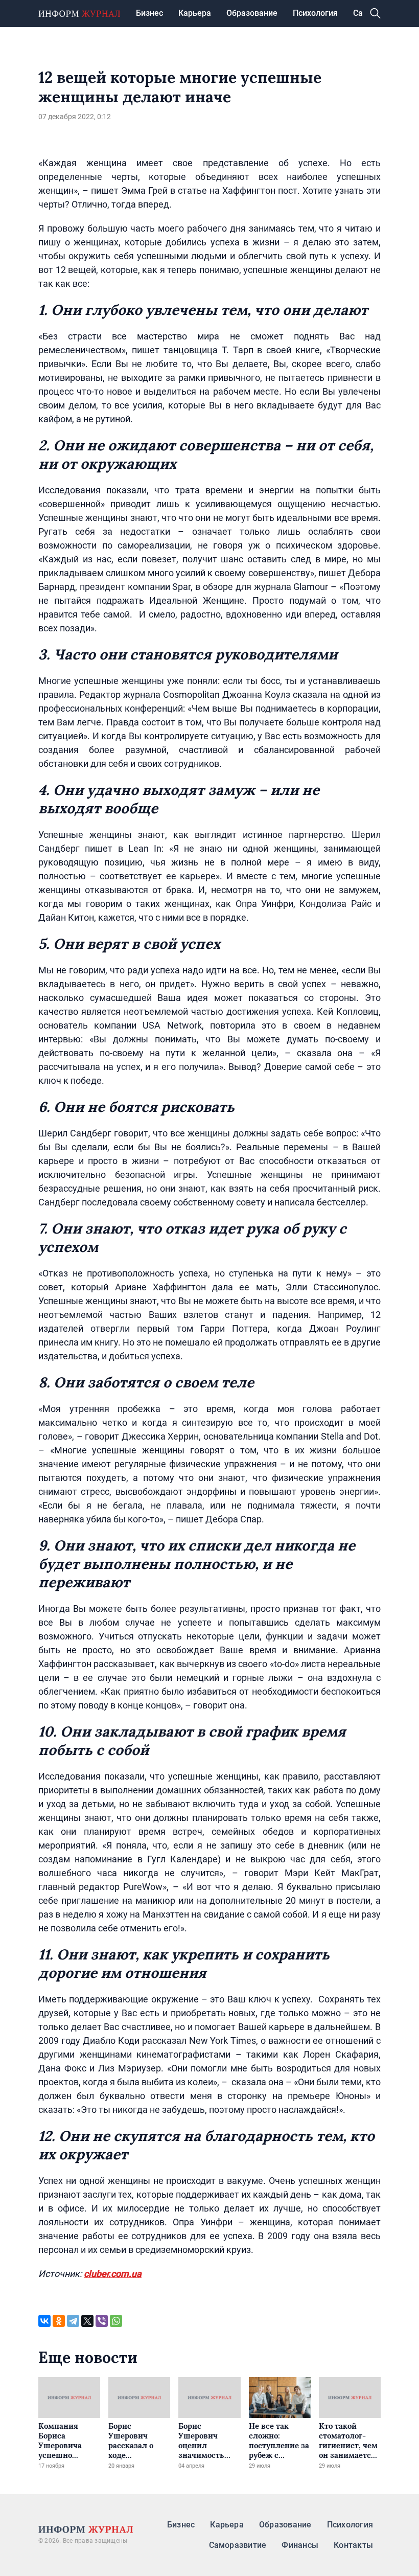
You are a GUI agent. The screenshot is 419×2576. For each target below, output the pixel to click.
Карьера (195, 13)
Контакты (353, 2545)
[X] (87, 2321)
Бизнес (149, 13)
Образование (252, 13)
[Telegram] (73, 2321)
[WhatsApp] (116, 2321)
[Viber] (102, 2321)
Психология (315, 13)
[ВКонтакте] (44, 2321)
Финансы (300, 2545)
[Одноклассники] (59, 2321)
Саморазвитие (238, 2545)
